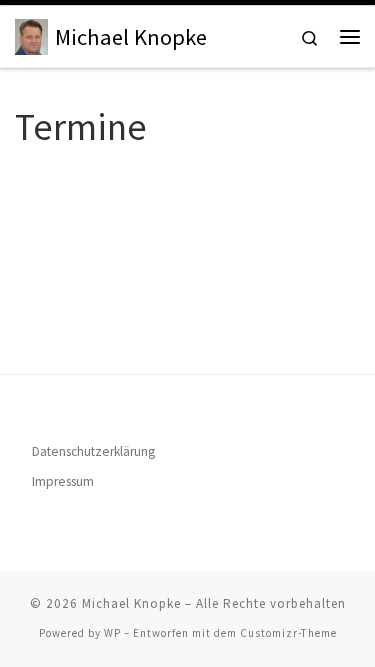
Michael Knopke (131, 603)
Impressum (63, 481)
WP (112, 633)
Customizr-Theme (288, 633)
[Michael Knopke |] (31, 34)
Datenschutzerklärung (93, 451)
